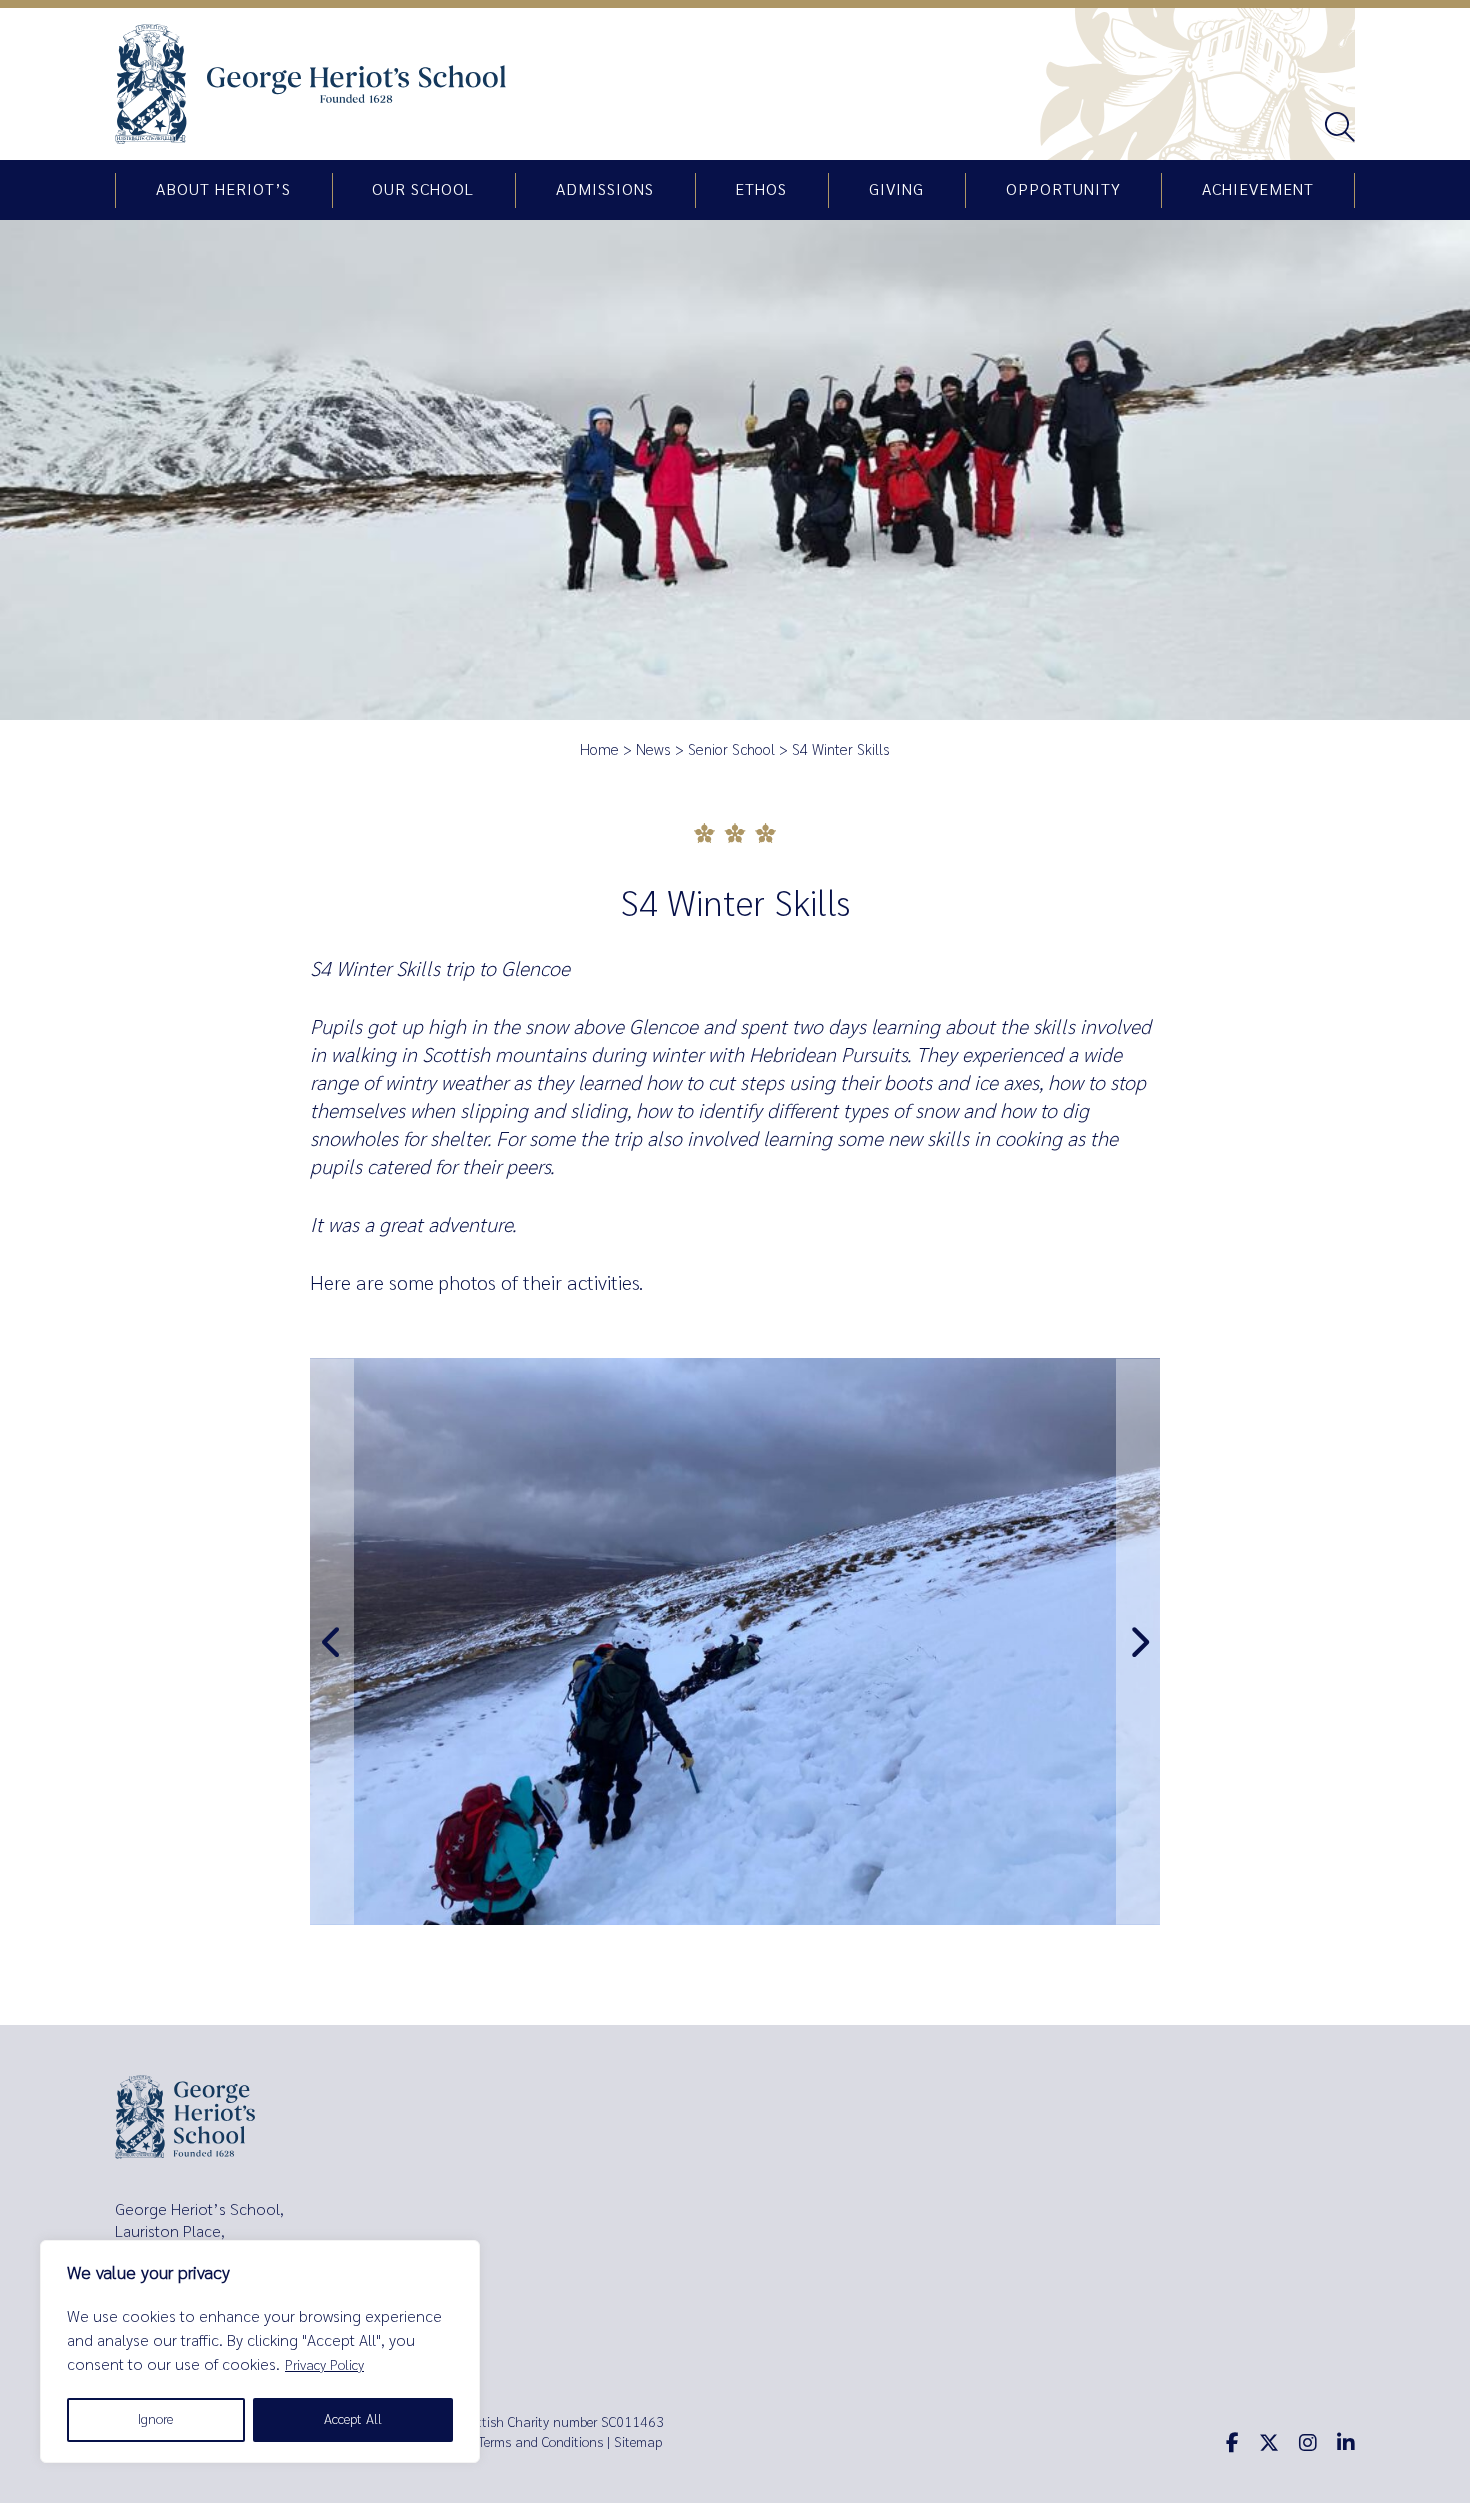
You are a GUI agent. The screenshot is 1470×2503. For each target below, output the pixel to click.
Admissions (605, 190)
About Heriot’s (223, 190)
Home (599, 750)
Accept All (353, 2419)
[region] (260, 2351)
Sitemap (638, 2442)
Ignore (155, 2419)
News (653, 750)
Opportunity (1063, 190)
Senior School (731, 750)
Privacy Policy (324, 2365)
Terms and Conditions (540, 2442)
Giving (896, 190)
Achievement (1258, 190)
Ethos (761, 190)
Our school (423, 190)
